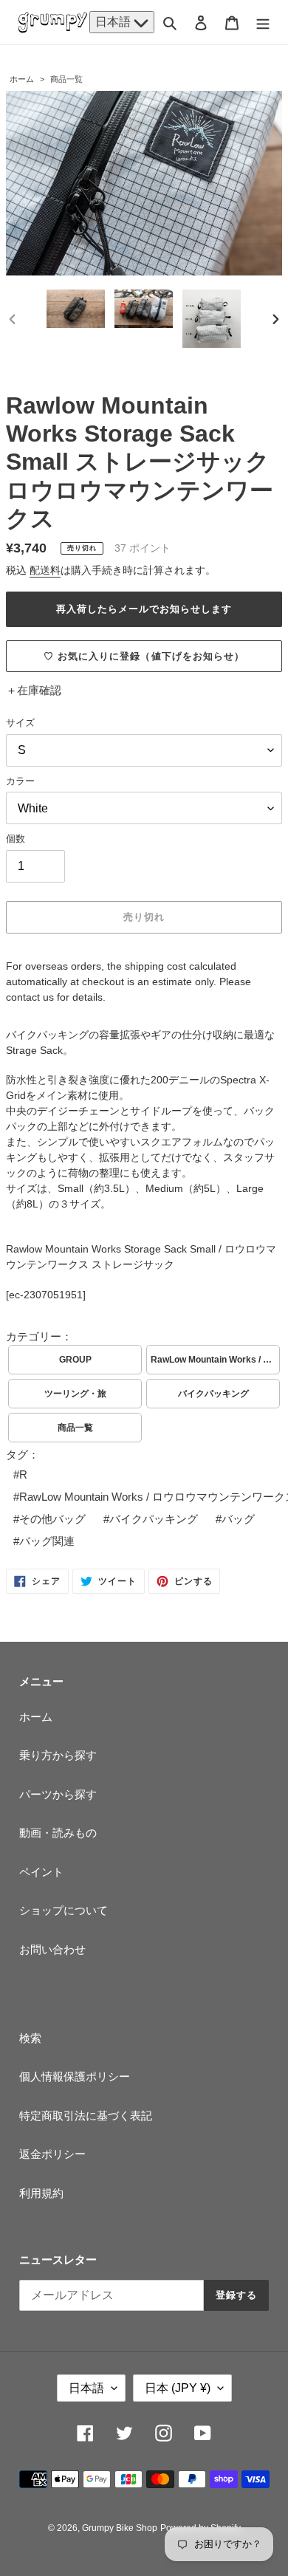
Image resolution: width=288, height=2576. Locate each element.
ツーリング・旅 (75, 1394)
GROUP (75, 1360)
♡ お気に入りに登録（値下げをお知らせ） (144, 656)
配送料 (45, 570)
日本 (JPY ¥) (178, 2388)
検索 (30, 2038)
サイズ (20, 723)
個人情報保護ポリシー (75, 2076)
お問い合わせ (52, 1949)
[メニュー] (263, 23)
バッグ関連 (47, 1541)
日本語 (114, 22)
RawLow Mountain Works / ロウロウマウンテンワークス (215, 1360)
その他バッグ (52, 1519)
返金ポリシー (52, 2154)
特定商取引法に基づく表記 (86, 2116)
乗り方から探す (58, 1755)
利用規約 (41, 2193)
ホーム (22, 79)
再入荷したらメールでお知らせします (144, 609)
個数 (16, 839)
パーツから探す (58, 1794)
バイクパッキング (213, 1394)
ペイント (41, 1872)
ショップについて (64, 1910)
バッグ (238, 1519)
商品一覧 (66, 79)
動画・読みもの (58, 1833)
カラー (20, 781)
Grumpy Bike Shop (120, 2528)
